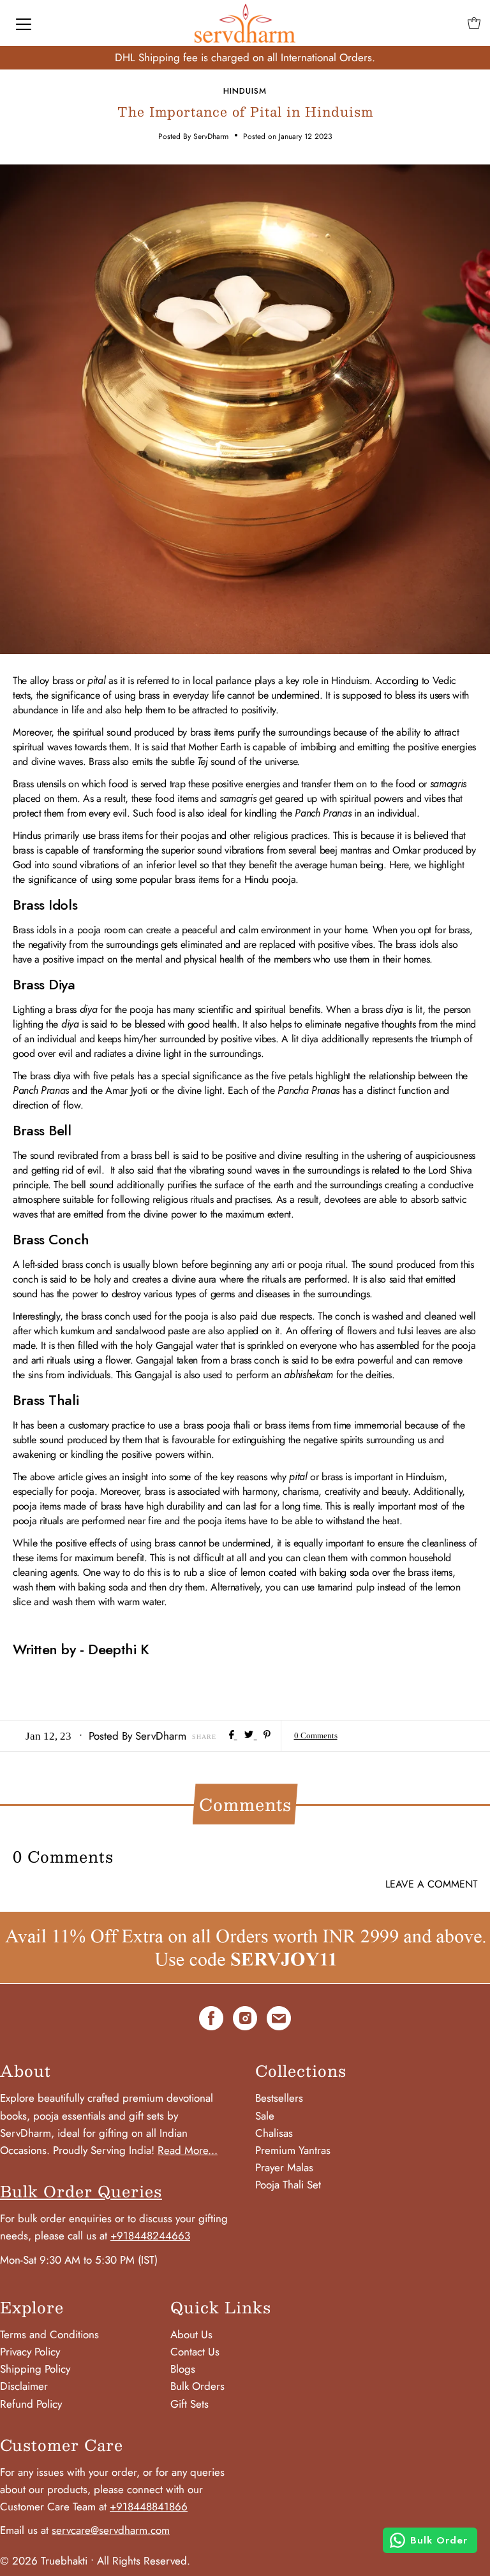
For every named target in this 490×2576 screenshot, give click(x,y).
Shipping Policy (35, 2369)
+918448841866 (149, 2507)
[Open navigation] (24, 23)
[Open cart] (474, 23)
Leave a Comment (431, 1884)
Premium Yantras (293, 2150)
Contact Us (195, 2352)
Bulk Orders (197, 2386)
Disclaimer (24, 2386)
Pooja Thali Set (288, 2185)
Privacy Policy (30, 2352)
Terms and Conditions (49, 2334)
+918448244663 (150, 2236)
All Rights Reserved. (144, 2561)
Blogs (183, 2369)
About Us (191, 2334)
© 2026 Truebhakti (44, 2561)
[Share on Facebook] (233, 1736)
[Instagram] (245, 2021)
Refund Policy (31, 2404)
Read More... (188, 2150)
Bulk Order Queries (81, 2191)
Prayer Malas (284, 2167)
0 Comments (316, 1736)
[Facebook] (211, 2021)
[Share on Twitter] (250, 1736)
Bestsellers (279, 2098)
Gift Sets (189, 2404)
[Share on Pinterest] (267, 1736)
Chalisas (274, 2133)
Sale (265, 2116)
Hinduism (245, 91)
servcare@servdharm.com (111, 2530)
